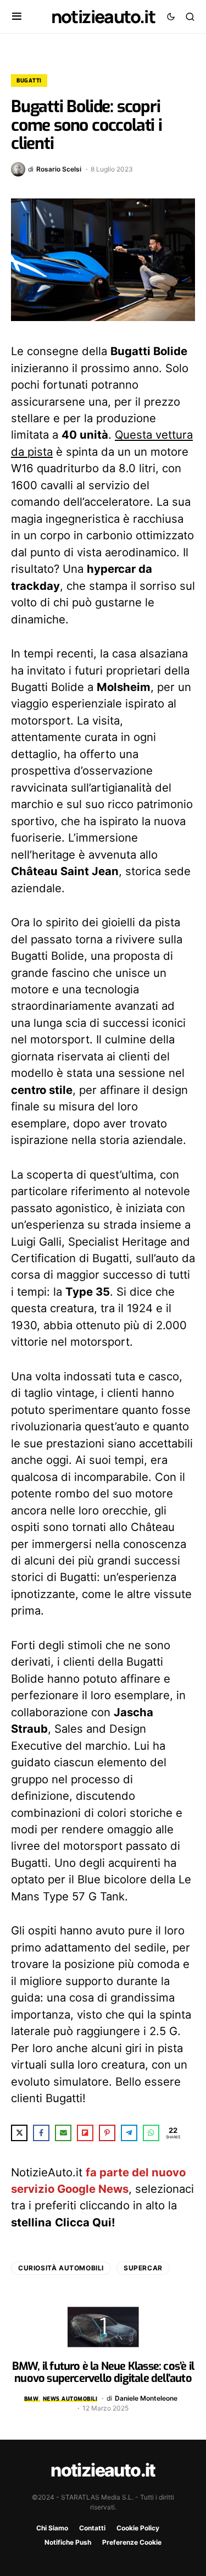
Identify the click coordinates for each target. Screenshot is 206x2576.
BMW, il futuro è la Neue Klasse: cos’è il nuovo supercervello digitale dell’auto (103, 2372)
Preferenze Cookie (132, 2542)
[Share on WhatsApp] (151, 2133)
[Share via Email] (63, 2133)
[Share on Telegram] (129, 2133)
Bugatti (29, 81)
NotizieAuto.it (103, 16)
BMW (32, 2399)
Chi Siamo (52, 2528)
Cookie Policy (138, 2528)
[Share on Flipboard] (85, 2133)
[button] (17, 16)
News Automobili (70, 2399)
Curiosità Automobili (61, 2268)
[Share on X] (19, 2133)
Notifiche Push (68, 2542)
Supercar (143, 2268)
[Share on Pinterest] (107, 2133)
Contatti (92, 2528)
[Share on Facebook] (41, 2133)
